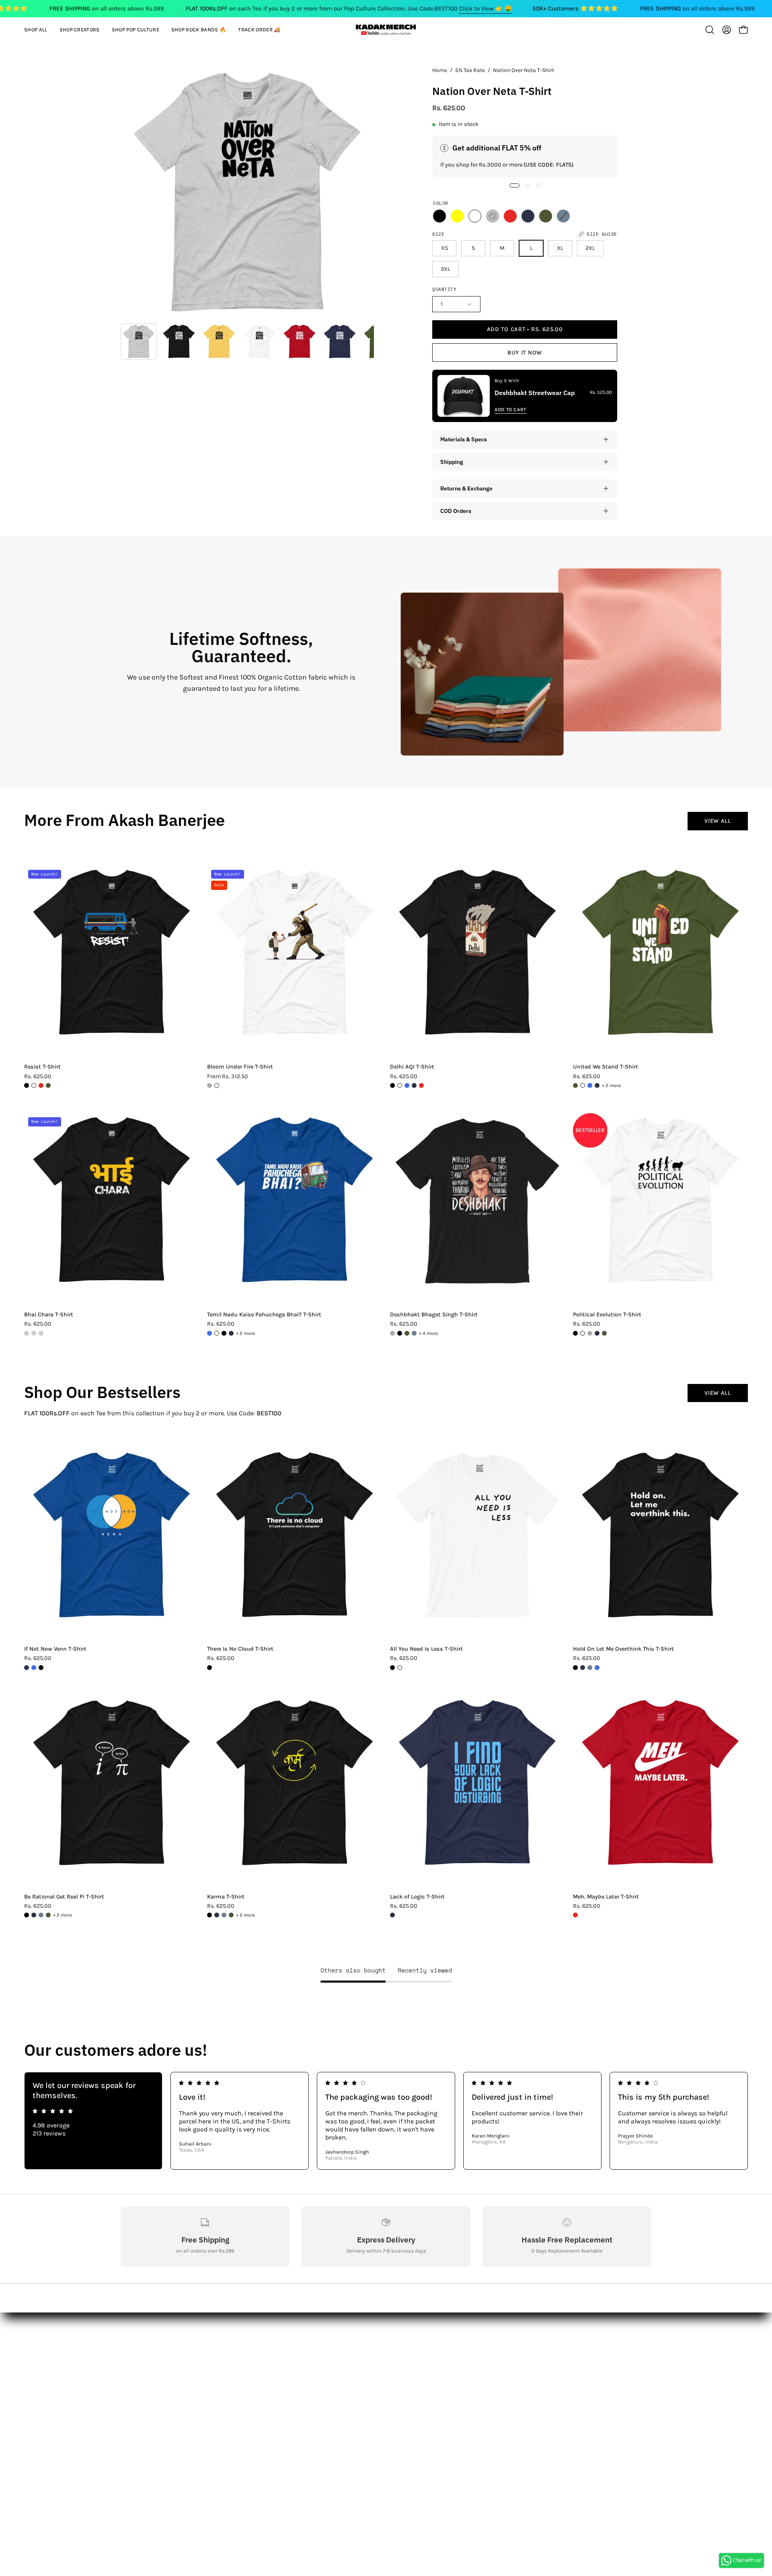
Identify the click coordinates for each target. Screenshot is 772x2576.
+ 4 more (428, 1333)
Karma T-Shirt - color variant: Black (209, 1915)
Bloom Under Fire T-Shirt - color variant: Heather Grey (209, 1085)
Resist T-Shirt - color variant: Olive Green (48, 1085)
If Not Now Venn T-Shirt (55, 1649)
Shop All (242, 2334)
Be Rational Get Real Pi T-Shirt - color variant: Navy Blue (34, 1915)
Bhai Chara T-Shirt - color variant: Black (27, 1333)
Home (440, 70)
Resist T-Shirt (42, 1067)
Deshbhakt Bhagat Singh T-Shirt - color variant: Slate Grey (414, 1333)
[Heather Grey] (493, 216)
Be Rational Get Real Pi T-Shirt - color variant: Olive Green (48, 1915)
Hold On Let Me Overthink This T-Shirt (623, 1649)
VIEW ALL (718, 821)
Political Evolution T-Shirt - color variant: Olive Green (604, 1333)
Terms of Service (145, 2414)
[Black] (439, 216)
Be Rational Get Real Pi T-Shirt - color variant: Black (27, 1915)
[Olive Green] (546, 216)
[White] (475, 216)
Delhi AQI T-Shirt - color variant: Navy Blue (414, 1085)
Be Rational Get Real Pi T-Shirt (64, 1897)
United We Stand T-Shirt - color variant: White (583, 1085)
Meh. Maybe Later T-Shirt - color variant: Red (575, 1915)
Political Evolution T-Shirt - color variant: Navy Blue (597, 1333)
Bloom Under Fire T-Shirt (240, 1067)
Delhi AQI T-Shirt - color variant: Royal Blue (407, 1085)
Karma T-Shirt (226, 1897)
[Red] (510, 216)
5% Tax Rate (470, 70)
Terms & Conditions (150, 2387)
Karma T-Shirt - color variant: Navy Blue (217, 1915)
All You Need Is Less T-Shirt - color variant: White (400, 1668)
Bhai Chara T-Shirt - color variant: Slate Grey (41, 1333)
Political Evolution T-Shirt (607, 1315)
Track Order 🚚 (251, 2387)
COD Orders (456, 511)
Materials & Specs (464, 439)
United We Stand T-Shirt (606, 1067)
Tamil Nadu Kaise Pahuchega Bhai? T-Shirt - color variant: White (217, 1333)
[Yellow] (457, 216)
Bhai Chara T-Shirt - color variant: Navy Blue (34, 1333)
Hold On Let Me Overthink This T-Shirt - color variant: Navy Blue (583, 1668)
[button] (80, 30)
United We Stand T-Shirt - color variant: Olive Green (575, 1085)
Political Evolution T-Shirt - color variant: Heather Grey (590, 1333)
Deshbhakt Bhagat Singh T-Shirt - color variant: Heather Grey (392, 1333)
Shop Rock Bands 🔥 (261, 2374)
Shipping (452, 462)
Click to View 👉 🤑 (486, 8)
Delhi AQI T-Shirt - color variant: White (400, 1085)
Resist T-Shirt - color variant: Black (27, 1085)
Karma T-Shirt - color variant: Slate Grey (224, 1915)
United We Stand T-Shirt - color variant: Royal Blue (590, 1085)
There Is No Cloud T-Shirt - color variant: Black (209, 1668)
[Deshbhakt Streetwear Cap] (464, 396)
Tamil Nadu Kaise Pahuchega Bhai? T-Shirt (264, 1315)
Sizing (130, 2361)
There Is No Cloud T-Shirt (240, 1649)
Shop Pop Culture (256, 2361)
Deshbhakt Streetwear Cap (535, 393)
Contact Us (137, 2347)
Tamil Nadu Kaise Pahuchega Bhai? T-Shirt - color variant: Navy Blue (231, 1333)
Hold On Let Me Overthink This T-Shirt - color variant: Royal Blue (597, 1668)
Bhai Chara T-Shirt (49, 1315)
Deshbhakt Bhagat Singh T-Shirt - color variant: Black (400, 1333)
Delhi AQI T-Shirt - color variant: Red (421, 1085)
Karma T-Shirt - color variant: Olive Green (231, 1915)
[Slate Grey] (563, 216)
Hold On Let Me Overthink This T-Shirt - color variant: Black (575, 1668)
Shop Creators (251, 2347)
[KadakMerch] (386, 30)
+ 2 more (611, 1085)
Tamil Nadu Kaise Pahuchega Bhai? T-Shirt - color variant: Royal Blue (209, 1333)
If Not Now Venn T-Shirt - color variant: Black (41, 1668)
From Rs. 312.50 (228, 1077)
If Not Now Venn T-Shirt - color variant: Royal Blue (34, 1668)
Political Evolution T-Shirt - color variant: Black (575, 1333)
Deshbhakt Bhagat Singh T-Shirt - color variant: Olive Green (407, 1333)
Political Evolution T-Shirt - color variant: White (583, 1333)
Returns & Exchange (466, 488)
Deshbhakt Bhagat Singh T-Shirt (434, 1315)
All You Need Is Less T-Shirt (426, 1649)
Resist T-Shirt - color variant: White (34, 1085)
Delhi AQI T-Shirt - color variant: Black (392, 1085)
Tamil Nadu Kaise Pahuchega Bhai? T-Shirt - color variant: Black (224, 1333)
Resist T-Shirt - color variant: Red (41, 1085)
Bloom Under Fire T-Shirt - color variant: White (217, 1085)
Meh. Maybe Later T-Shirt (606, 1897)
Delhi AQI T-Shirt (412, 1067)
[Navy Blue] (528, 216)
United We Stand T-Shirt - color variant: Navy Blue (597, 1085)
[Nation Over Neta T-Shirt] (139, 342)
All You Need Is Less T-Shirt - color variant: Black (392, 1668)
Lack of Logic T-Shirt (417, 1897)
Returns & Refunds (149, 2374)
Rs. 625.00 (38, 1077)
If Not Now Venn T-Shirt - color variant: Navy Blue (27, 1668)
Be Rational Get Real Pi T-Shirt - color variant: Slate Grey (41, 1915)
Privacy (131, 2400)
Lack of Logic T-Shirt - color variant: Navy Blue (392, 1915)
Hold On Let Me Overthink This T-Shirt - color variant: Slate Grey (590, 1668)
